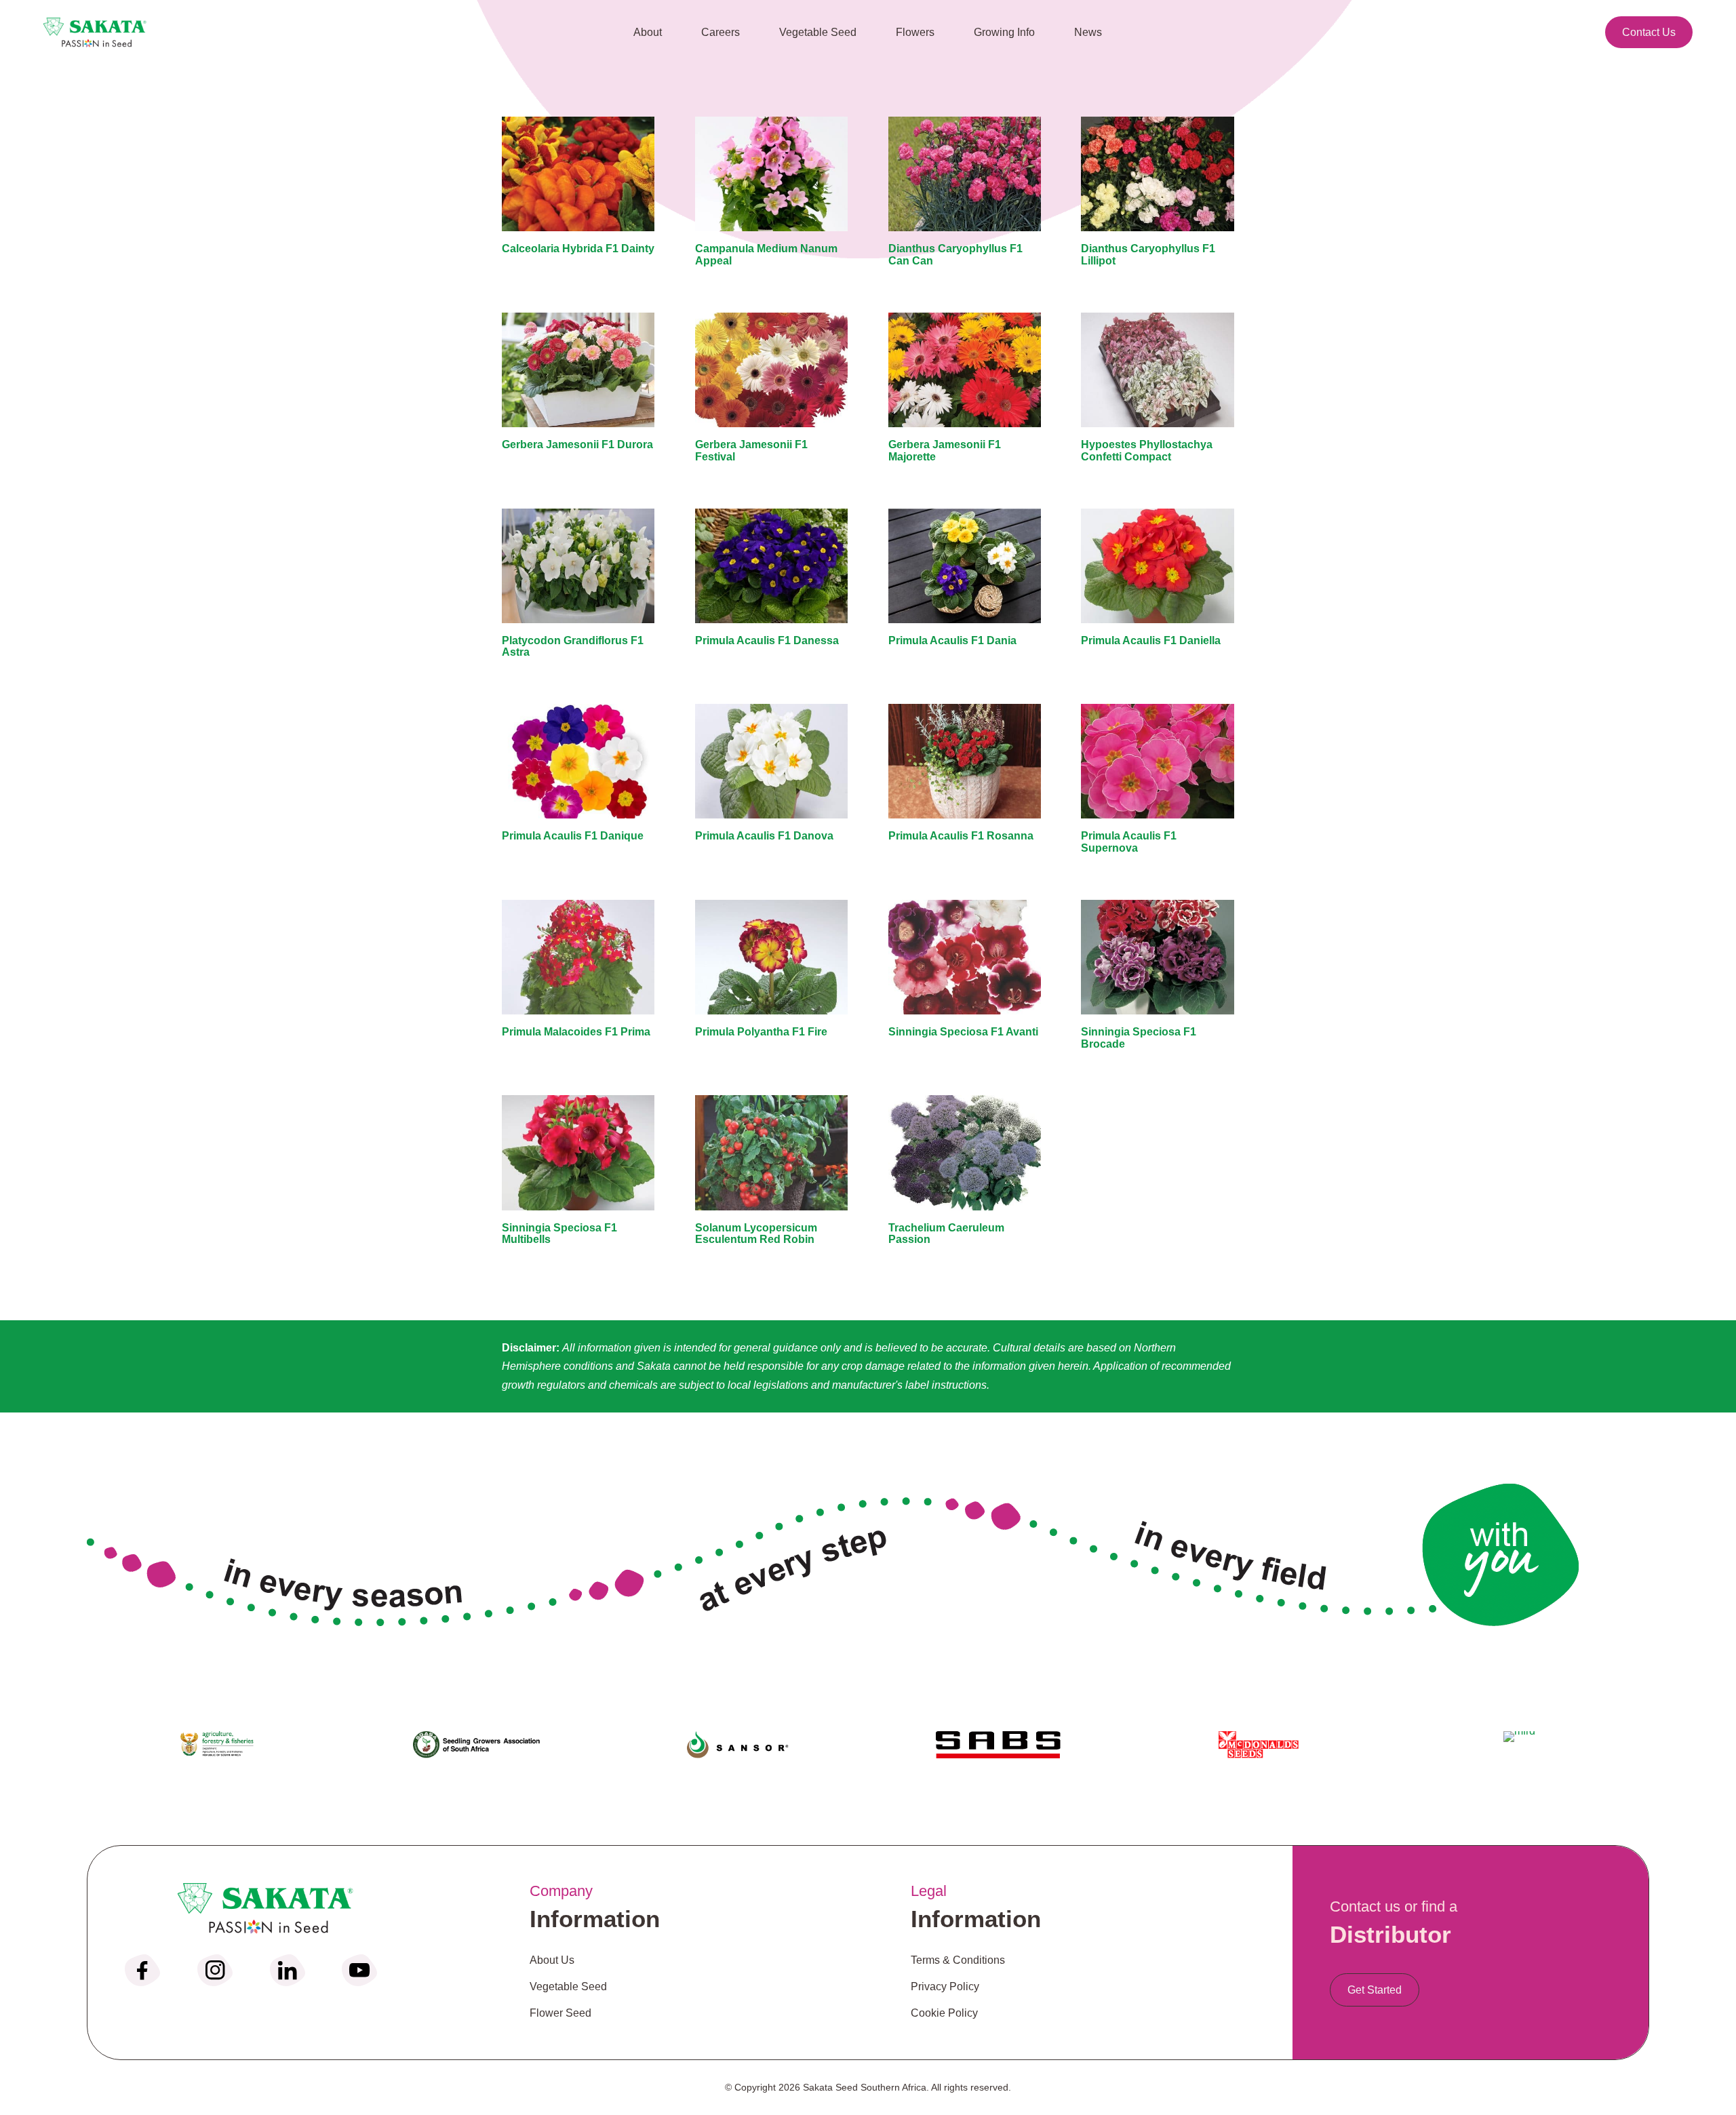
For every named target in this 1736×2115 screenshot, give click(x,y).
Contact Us (1649, 32)
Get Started (1375, 1990)
